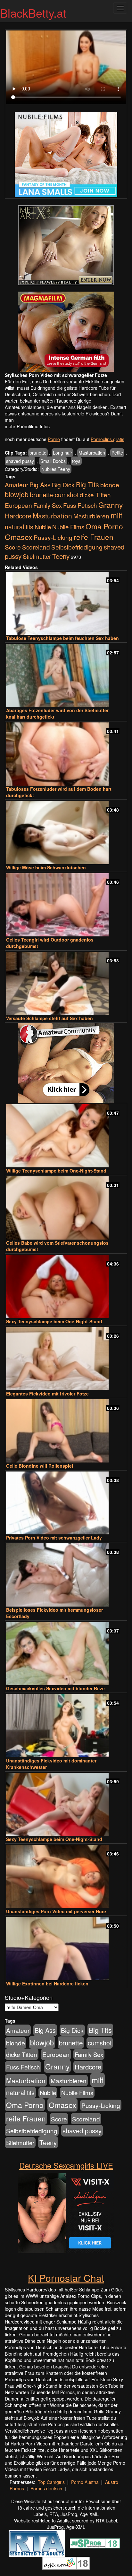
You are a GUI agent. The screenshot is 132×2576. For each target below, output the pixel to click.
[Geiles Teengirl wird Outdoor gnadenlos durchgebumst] (66, 905)
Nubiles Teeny (56, 469)
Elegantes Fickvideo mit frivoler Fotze (47, 1394)
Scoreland (36, 547)
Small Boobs (53, 461)
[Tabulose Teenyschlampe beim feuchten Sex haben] (66, 603)
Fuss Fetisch (80, 505)
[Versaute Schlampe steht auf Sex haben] (66, 983)
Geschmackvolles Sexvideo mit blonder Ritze (55, 1688)
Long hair (62, 453)
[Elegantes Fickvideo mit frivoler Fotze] (66, 1359)
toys (76, 461)
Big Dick (63, 485)
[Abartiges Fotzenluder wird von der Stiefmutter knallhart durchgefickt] (66, 675)
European (18, 505)
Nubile (43, 527)
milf (116, 515)
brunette (38, 453)
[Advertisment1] (66, 245)
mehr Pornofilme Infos (27, 426)
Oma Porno (104, 526)
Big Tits (87, 484)
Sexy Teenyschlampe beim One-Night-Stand (54, 1321)
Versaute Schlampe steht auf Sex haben (50, 1018)
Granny (111, 505)
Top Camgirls (51, 2482)
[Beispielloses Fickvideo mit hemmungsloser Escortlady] (66, 1575)
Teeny (61, 556)
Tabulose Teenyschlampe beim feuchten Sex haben (62, 638)
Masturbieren (91, 516)
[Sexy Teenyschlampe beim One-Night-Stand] (66, 1287)
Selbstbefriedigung (77, 547)
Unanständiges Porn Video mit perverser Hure (56, 1911)
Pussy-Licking (53, 537)
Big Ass (40, 485)
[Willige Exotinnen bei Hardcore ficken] (66, 1949)
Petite (117, 453)
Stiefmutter (37, 556)
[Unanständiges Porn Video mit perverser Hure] (66, 1877)
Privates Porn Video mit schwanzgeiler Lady (54, 1538)
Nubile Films (68, 527)
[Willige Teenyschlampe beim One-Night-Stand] (66, 1136)
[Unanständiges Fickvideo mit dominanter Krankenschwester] (66, 1726)
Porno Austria (85, 2482)
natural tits (19, 527)
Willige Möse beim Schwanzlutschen (46, 867)
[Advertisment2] (66, 332)
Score (13, 547)
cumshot (67, 495)
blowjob (17, 494)
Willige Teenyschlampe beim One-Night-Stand (56, 1171)
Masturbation (92, 453)
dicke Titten (95, 495)
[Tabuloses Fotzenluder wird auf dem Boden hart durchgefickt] (66, 754)
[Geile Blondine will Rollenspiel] (66, 1431)
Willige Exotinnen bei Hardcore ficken (47, 1983)
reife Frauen (94, 537)
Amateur (16, 485)
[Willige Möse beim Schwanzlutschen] (66, 833)
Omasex (19, 537)
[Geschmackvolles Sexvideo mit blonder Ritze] (66, 1654)
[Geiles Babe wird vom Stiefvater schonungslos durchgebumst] (66, 1208)
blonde (110, 485)
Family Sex (48, 505)
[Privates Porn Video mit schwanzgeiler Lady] (66, 1503)
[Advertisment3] (66, 1063)
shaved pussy (20, 461)
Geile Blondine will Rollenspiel (40, 1466)
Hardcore (18, 516)
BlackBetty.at (33, 13)
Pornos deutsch (46, 2488)
